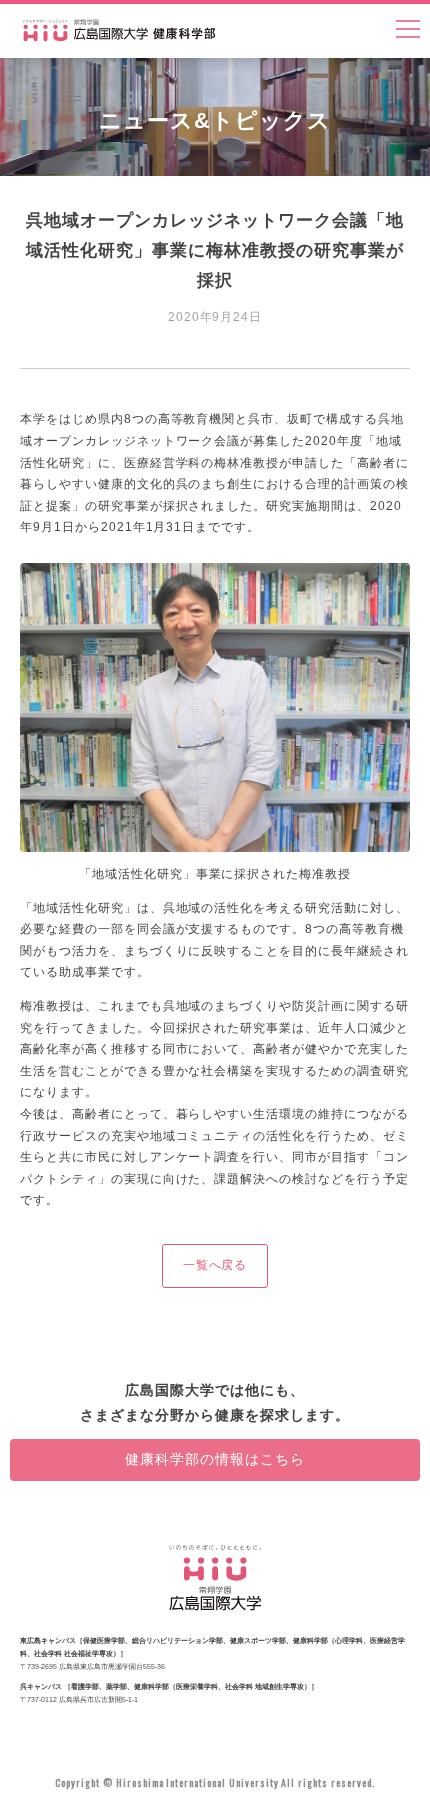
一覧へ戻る (215, 1265)
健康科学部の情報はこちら (215, 1459)
